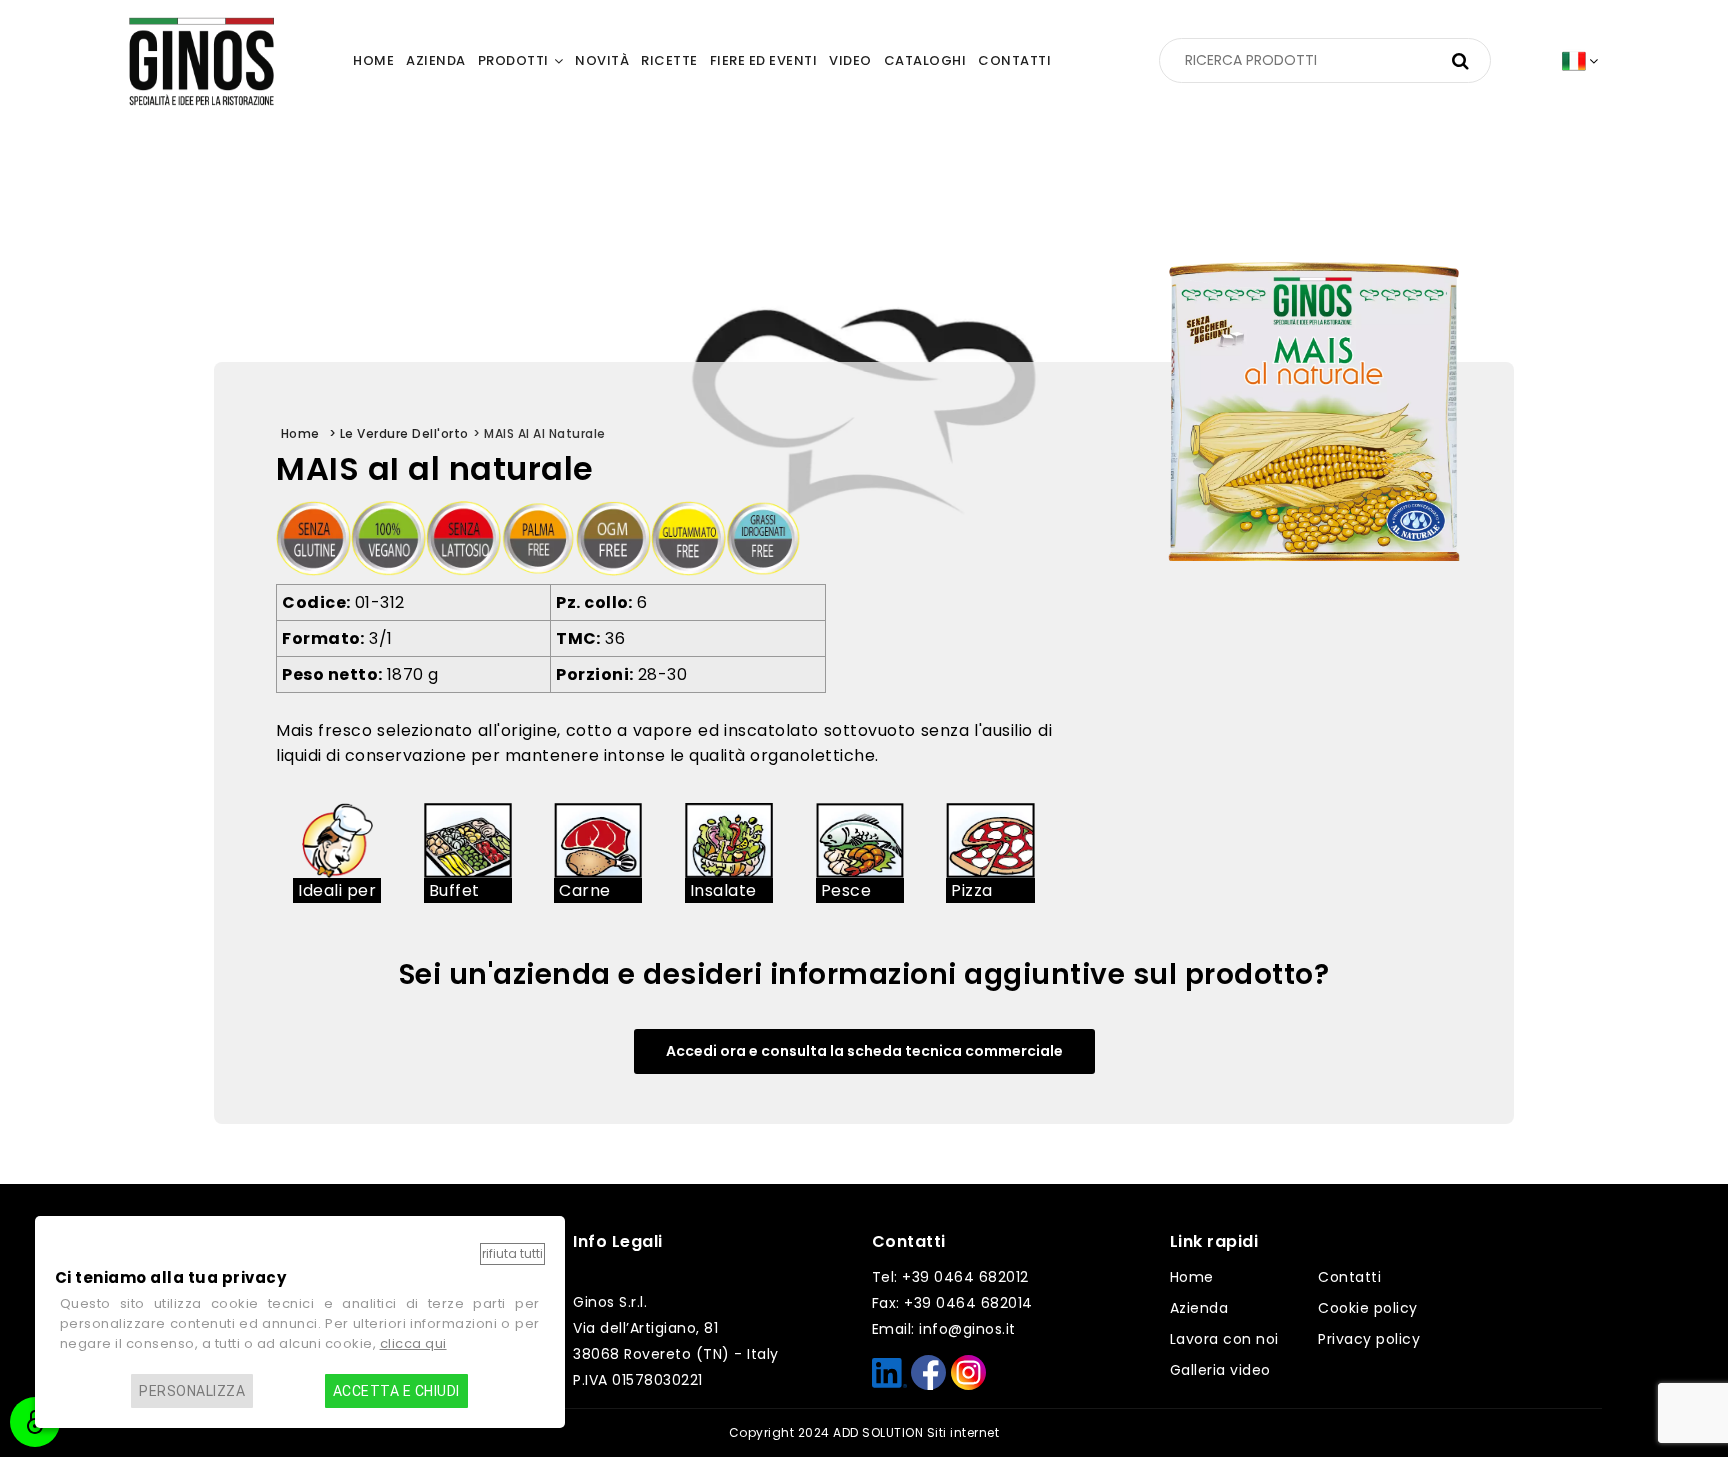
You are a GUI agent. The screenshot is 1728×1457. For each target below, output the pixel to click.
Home (1192, 1277)
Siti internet (963, 1432)
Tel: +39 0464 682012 (950, 1277)
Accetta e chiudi (396, 1391)
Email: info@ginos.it (944, 1329)
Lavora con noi (1224, 1339)
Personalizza (192, 1391)
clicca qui (413, 1343)
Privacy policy (1369, 1339)
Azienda (1199, 1308)
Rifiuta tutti (512, 1253)
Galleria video (1220, 1370)
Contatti (1349, 1277)
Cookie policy (1368, 1308)
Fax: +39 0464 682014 (952, 1303)
